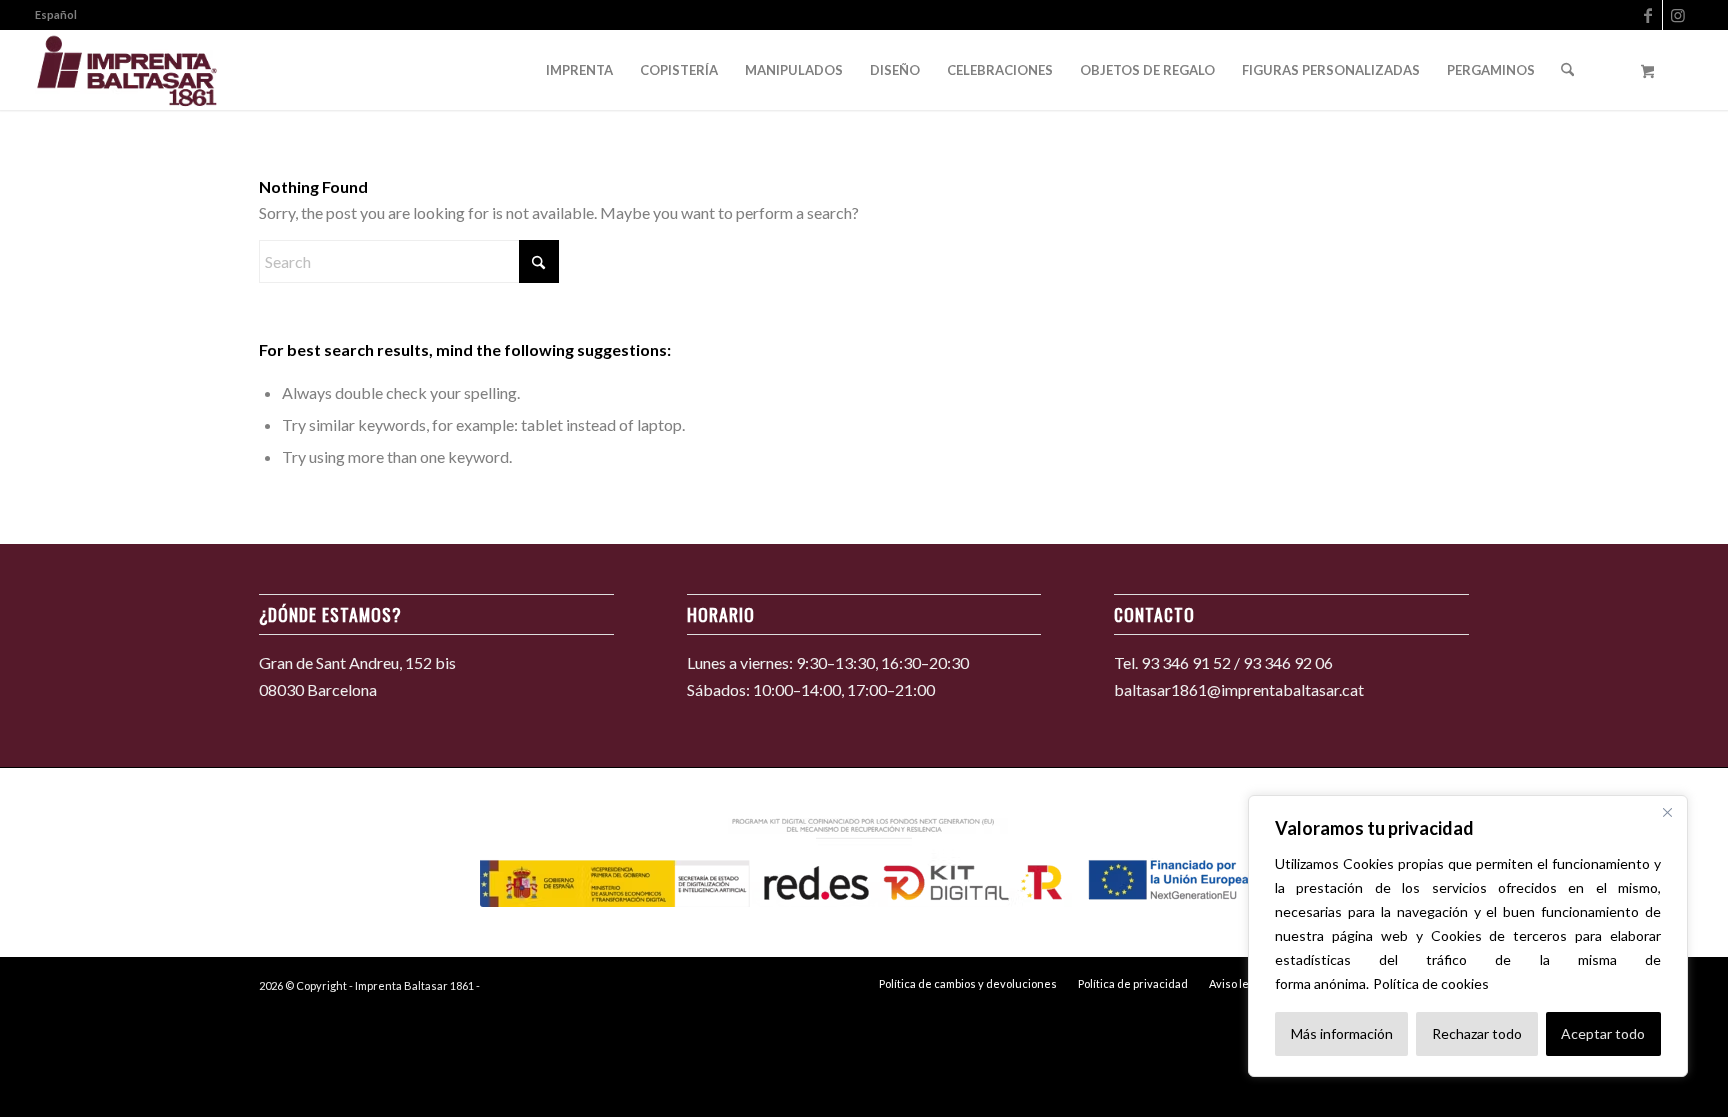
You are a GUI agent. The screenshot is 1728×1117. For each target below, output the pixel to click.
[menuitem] (56, 15)
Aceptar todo (1603, 1033)
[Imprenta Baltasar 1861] (127, 70)
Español (56, 14)
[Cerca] (1667, 812)
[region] (1468, 936)
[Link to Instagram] (1678, 15)
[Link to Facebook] (1647, 15)
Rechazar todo (1477, 1033)
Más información (1342, 1033)
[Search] (1567, 70)
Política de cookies (1431, 983)
